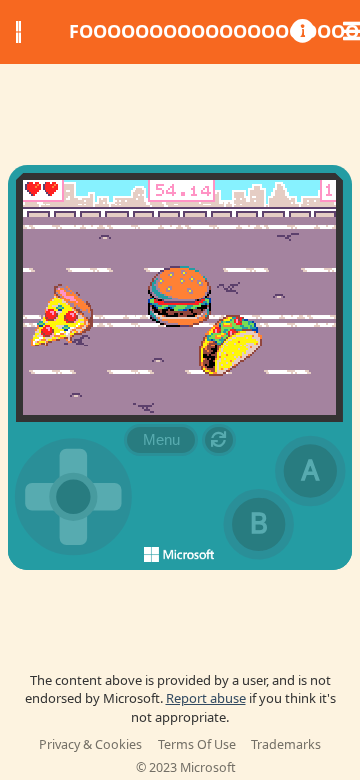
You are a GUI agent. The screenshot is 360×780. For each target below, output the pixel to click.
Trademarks (286, 744)
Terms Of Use (197, 744)
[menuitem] (298, 32)
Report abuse (206, 698)
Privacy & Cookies (90, 744)
